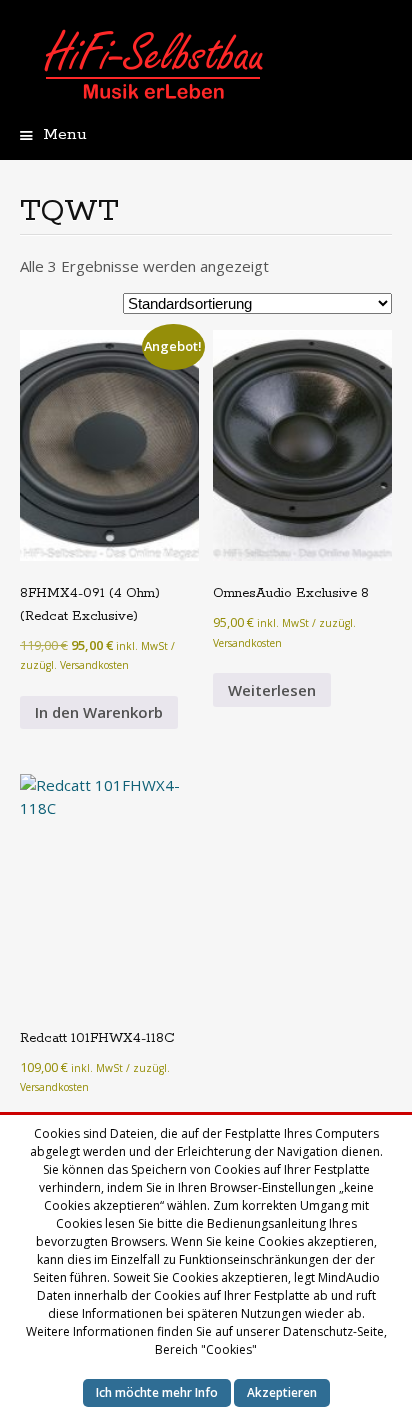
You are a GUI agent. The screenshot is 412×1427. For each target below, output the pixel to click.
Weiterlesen (272, 690)
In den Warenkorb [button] (99, 712)
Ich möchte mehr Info (157, 1392)
